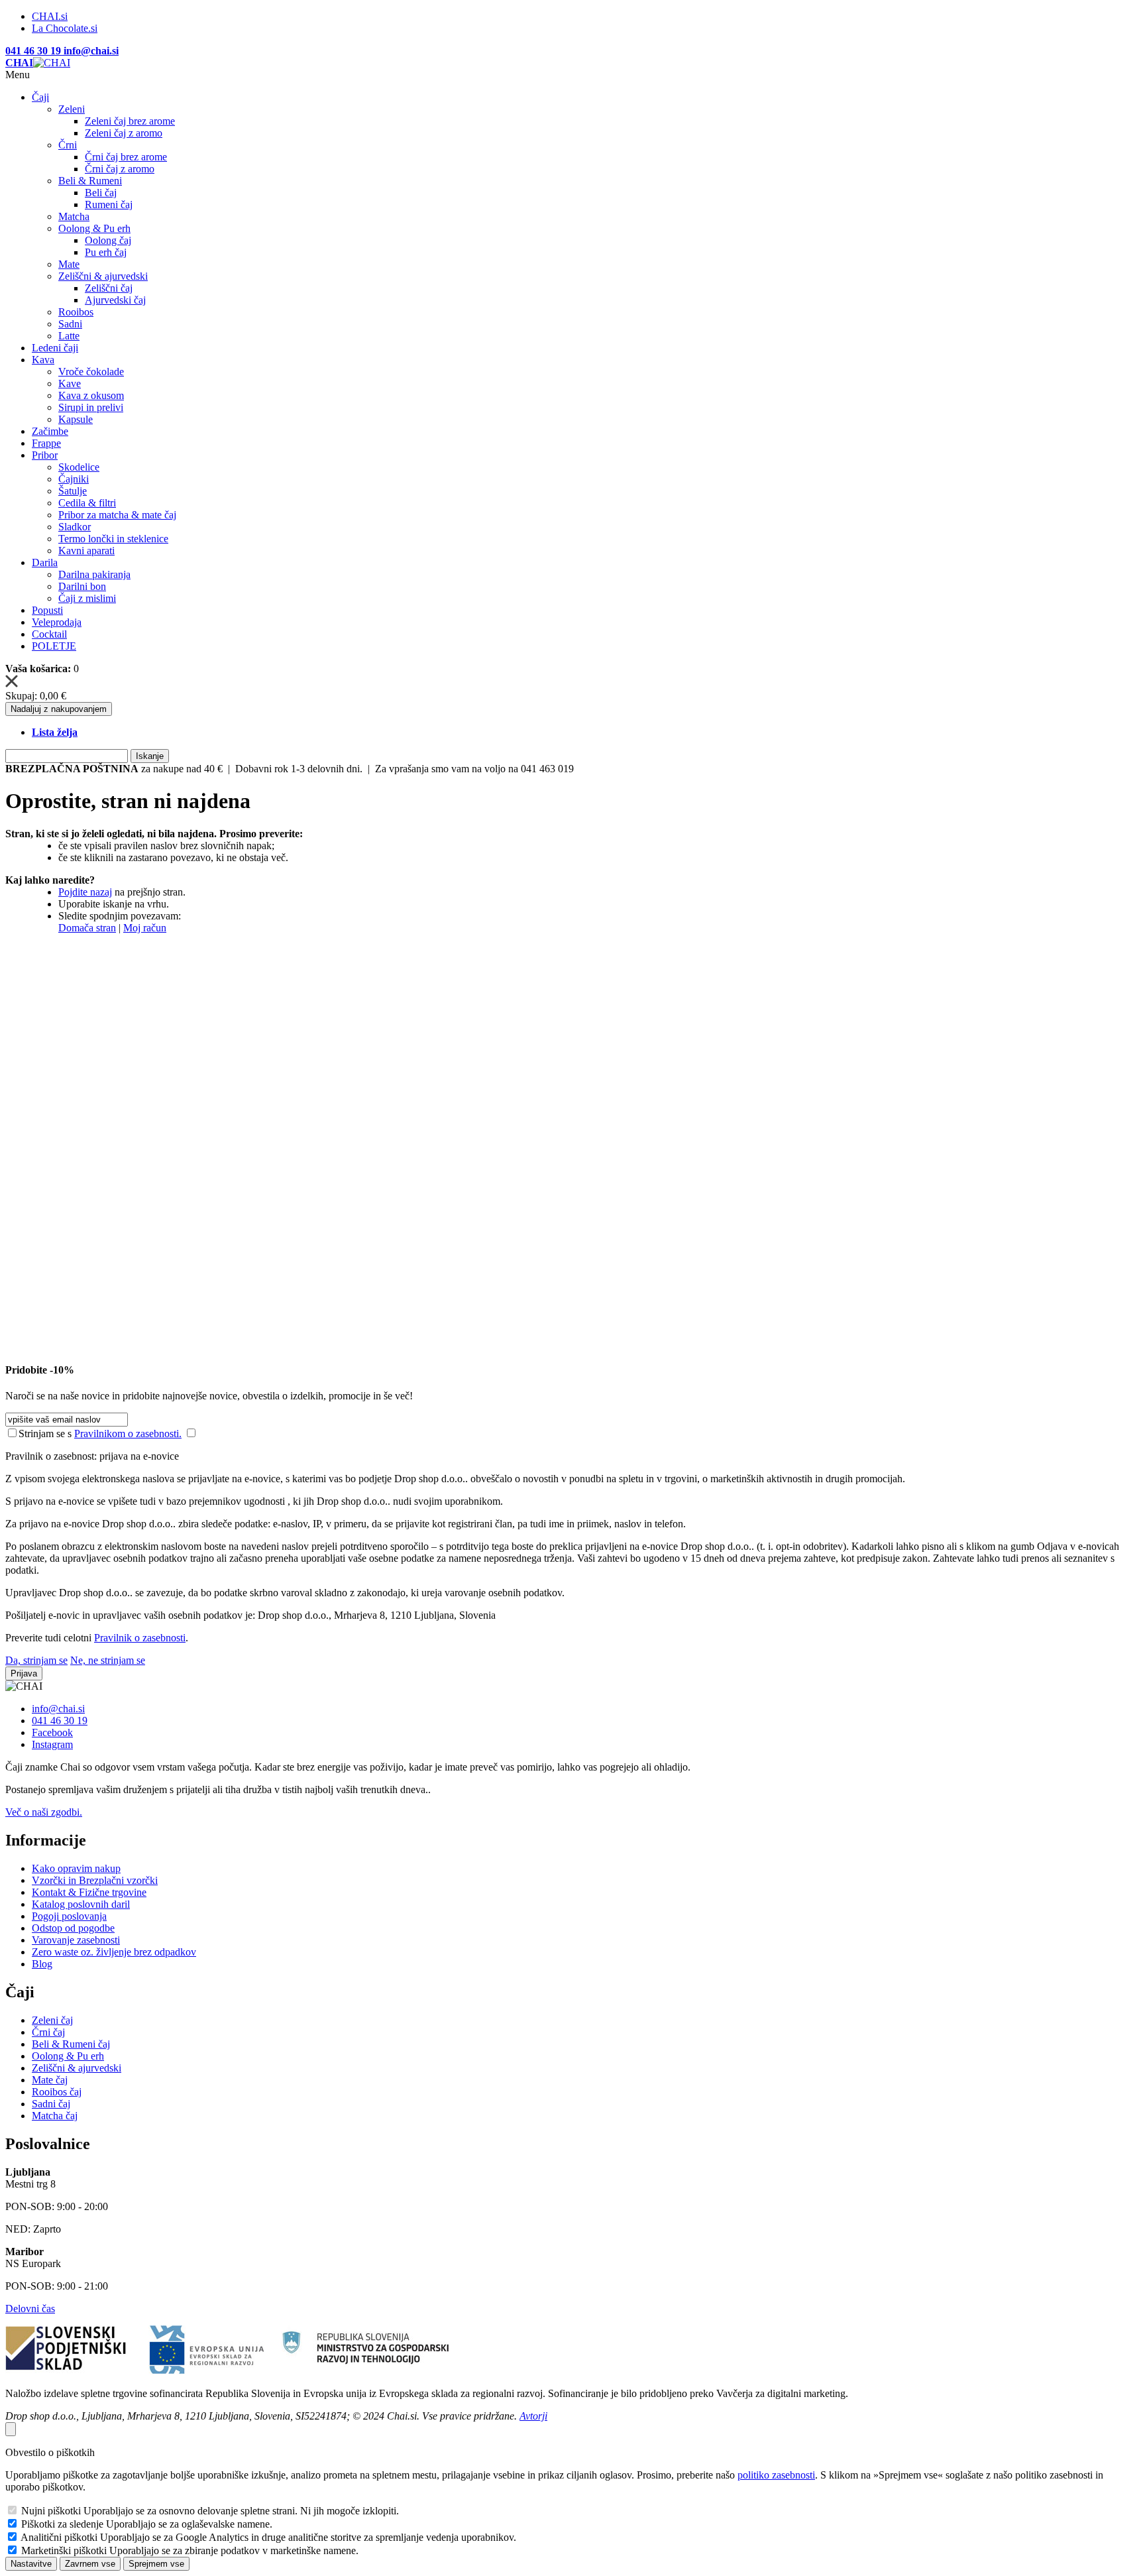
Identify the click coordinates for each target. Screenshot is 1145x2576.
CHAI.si (50, 16)
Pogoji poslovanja (69, 1916)
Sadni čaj (51, 2104)
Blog (42, 1964)
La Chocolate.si (65, 28)
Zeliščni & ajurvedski (77, 2068)
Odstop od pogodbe (73, 1928)
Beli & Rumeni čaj (71, 2044)
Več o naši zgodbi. (44, 1812)
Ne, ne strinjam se (108, 1660)
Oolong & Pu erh (68, 2056)
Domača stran (87, 928)
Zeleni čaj (52, 2020)
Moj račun (145, 928)
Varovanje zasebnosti (76, 1940)
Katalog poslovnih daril (81, 1904)
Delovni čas (30, 2309)
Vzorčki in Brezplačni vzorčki (95, 1880)
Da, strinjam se (36, 1660)
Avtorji (533, 2416)
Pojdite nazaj (85, 892)
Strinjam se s (45, 1434)
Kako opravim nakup (76, 1868)
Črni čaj (48, 2032)
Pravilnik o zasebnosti (140, 1638)
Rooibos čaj (57, 2092)
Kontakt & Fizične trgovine (89, 1892)
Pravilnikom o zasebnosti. (128, 1434)
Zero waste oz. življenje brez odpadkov (114, 1952)
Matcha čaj (55, 2116)
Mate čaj (50, 2080)
